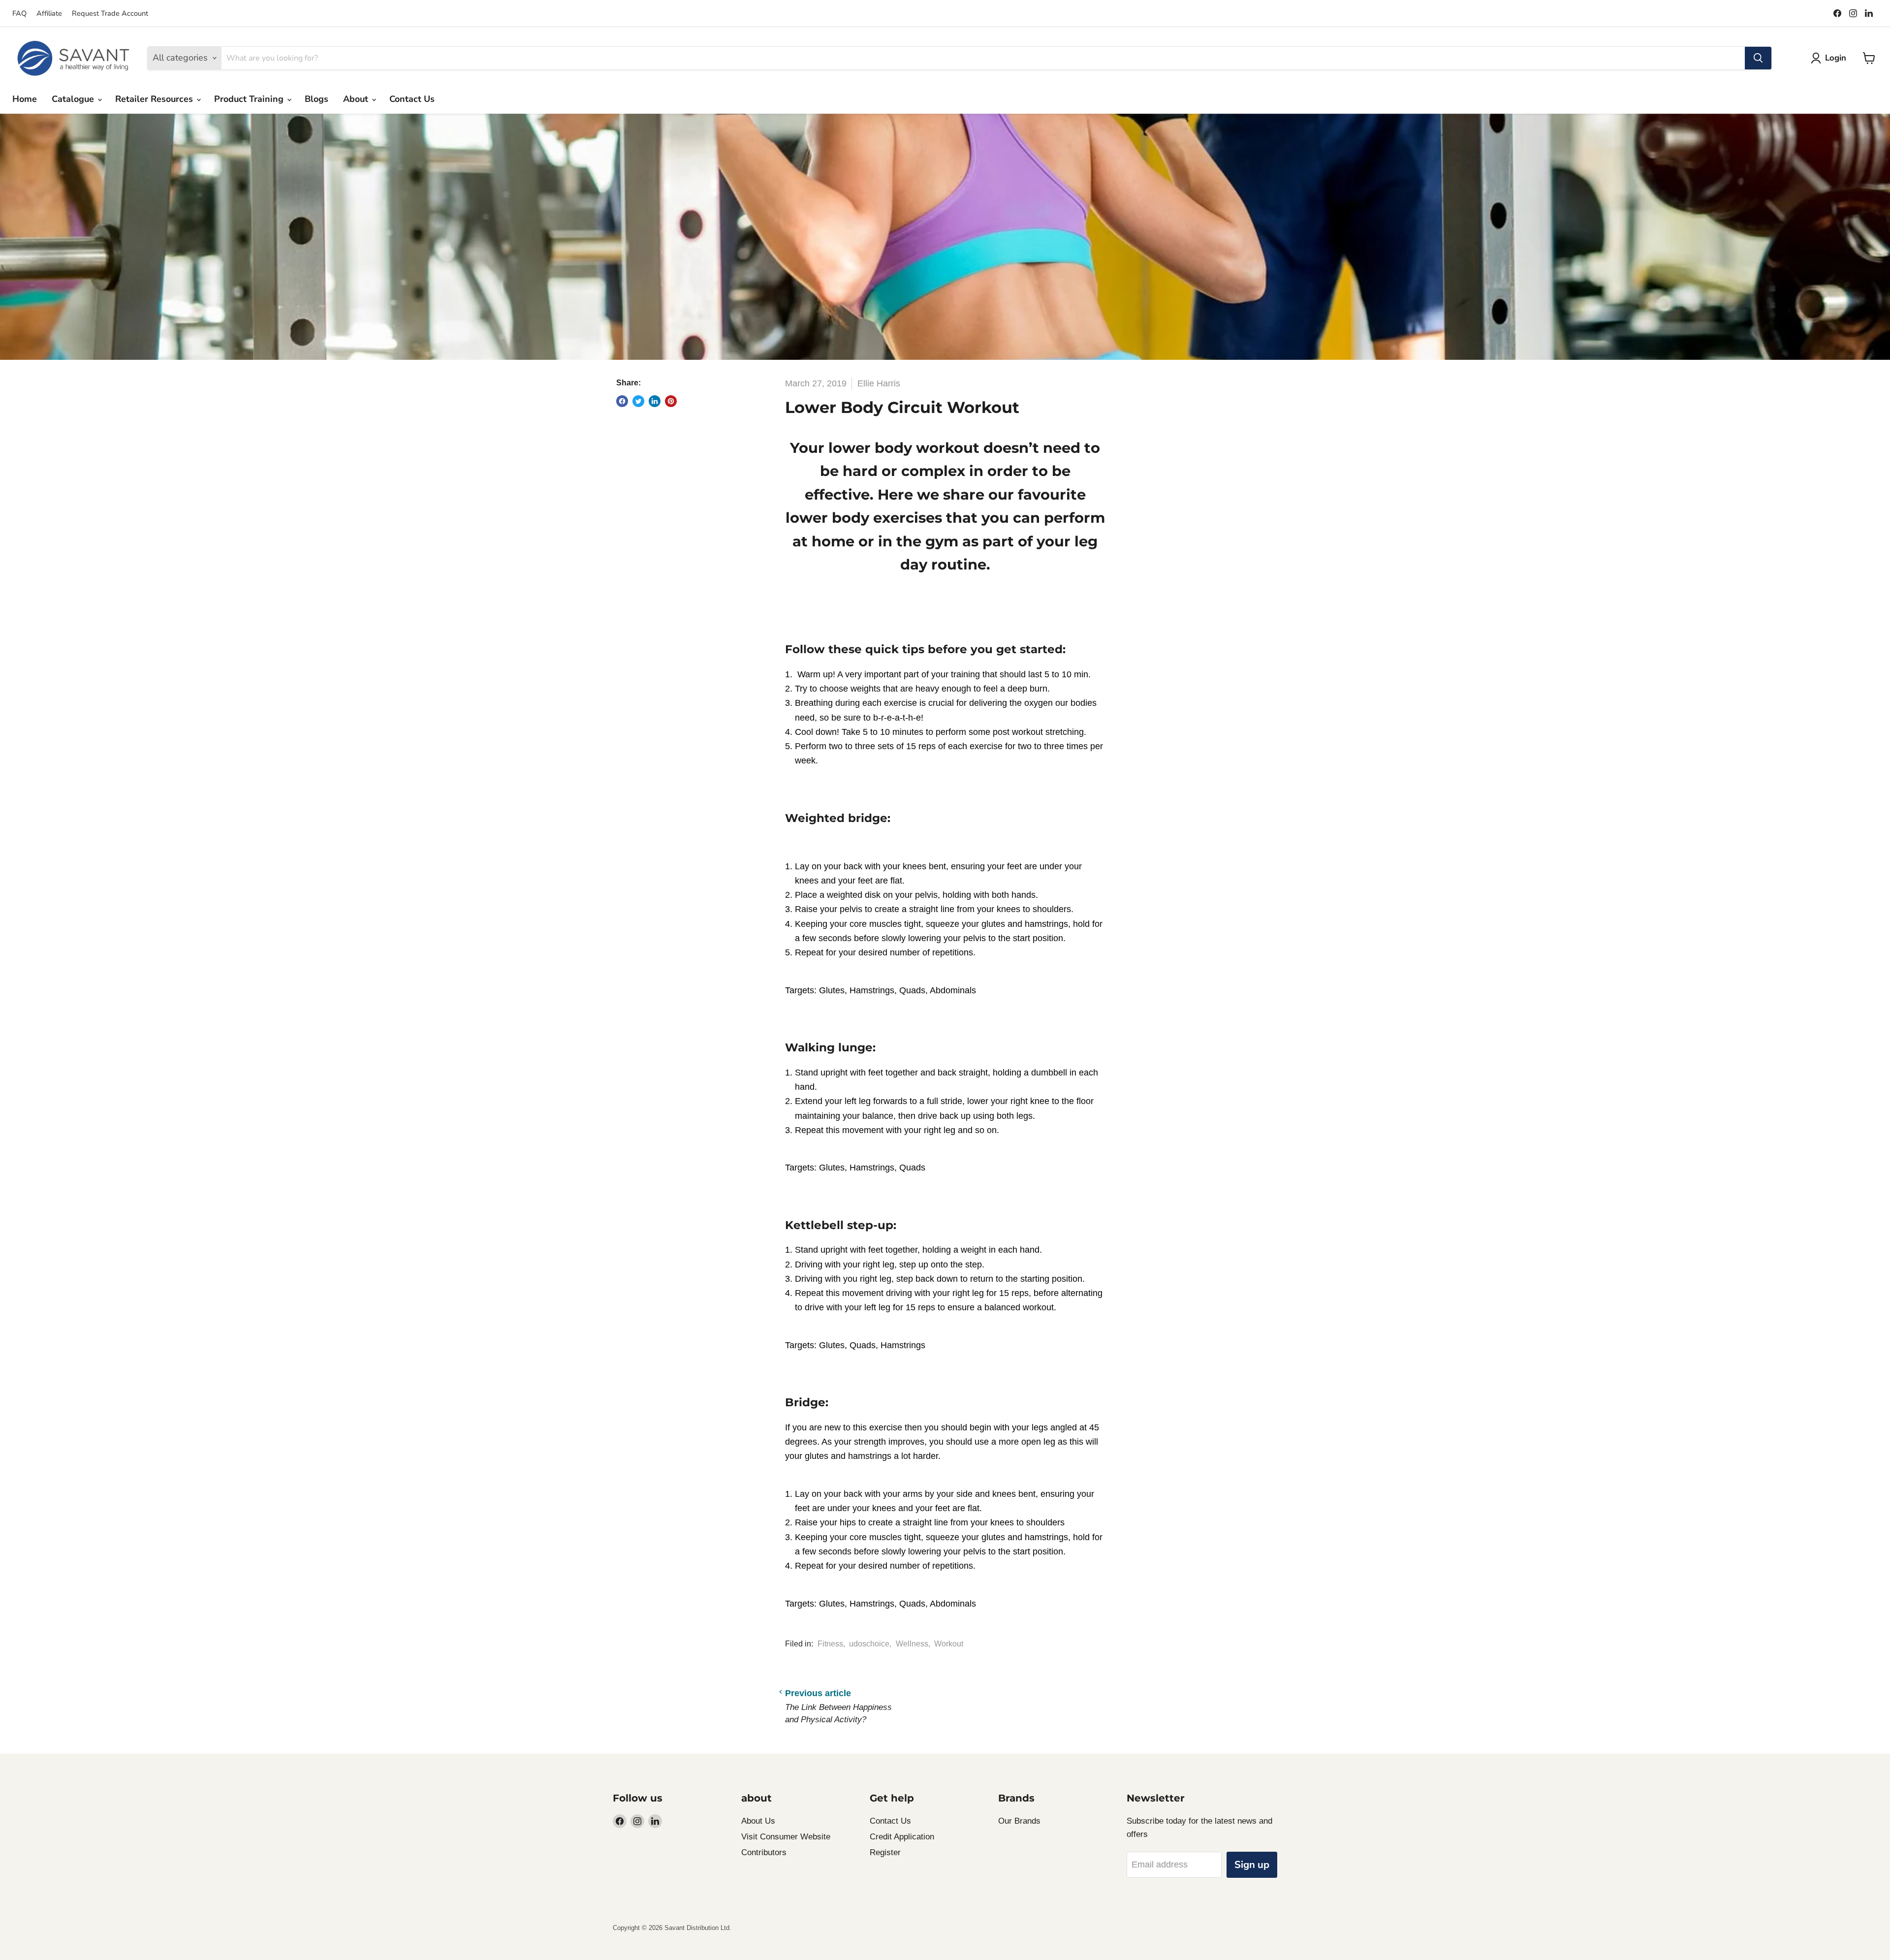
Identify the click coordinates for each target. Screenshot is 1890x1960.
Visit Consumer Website (786, 1837)
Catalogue (74, 99)
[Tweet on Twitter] (638, 401)
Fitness (830, 1644)
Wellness (912, 1644)
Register (885, 1852)
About (357, 99)
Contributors (764, 1852)
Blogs (316, 99)
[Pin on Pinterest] (671, 401)
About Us (758, 1821)
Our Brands (1019, 1821)
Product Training (250, 99)
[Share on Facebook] (622, 401)
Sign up (1252, 1865)
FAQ (19, 13)
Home (25, 99)
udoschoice (869, 1644)
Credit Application (902, 1837)
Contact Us (412, 99)
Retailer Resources (155, 99)
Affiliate (49, 13)
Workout (949, 1644)
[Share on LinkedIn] (655, 401)
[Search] (1758, 58)
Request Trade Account (110, 13)
